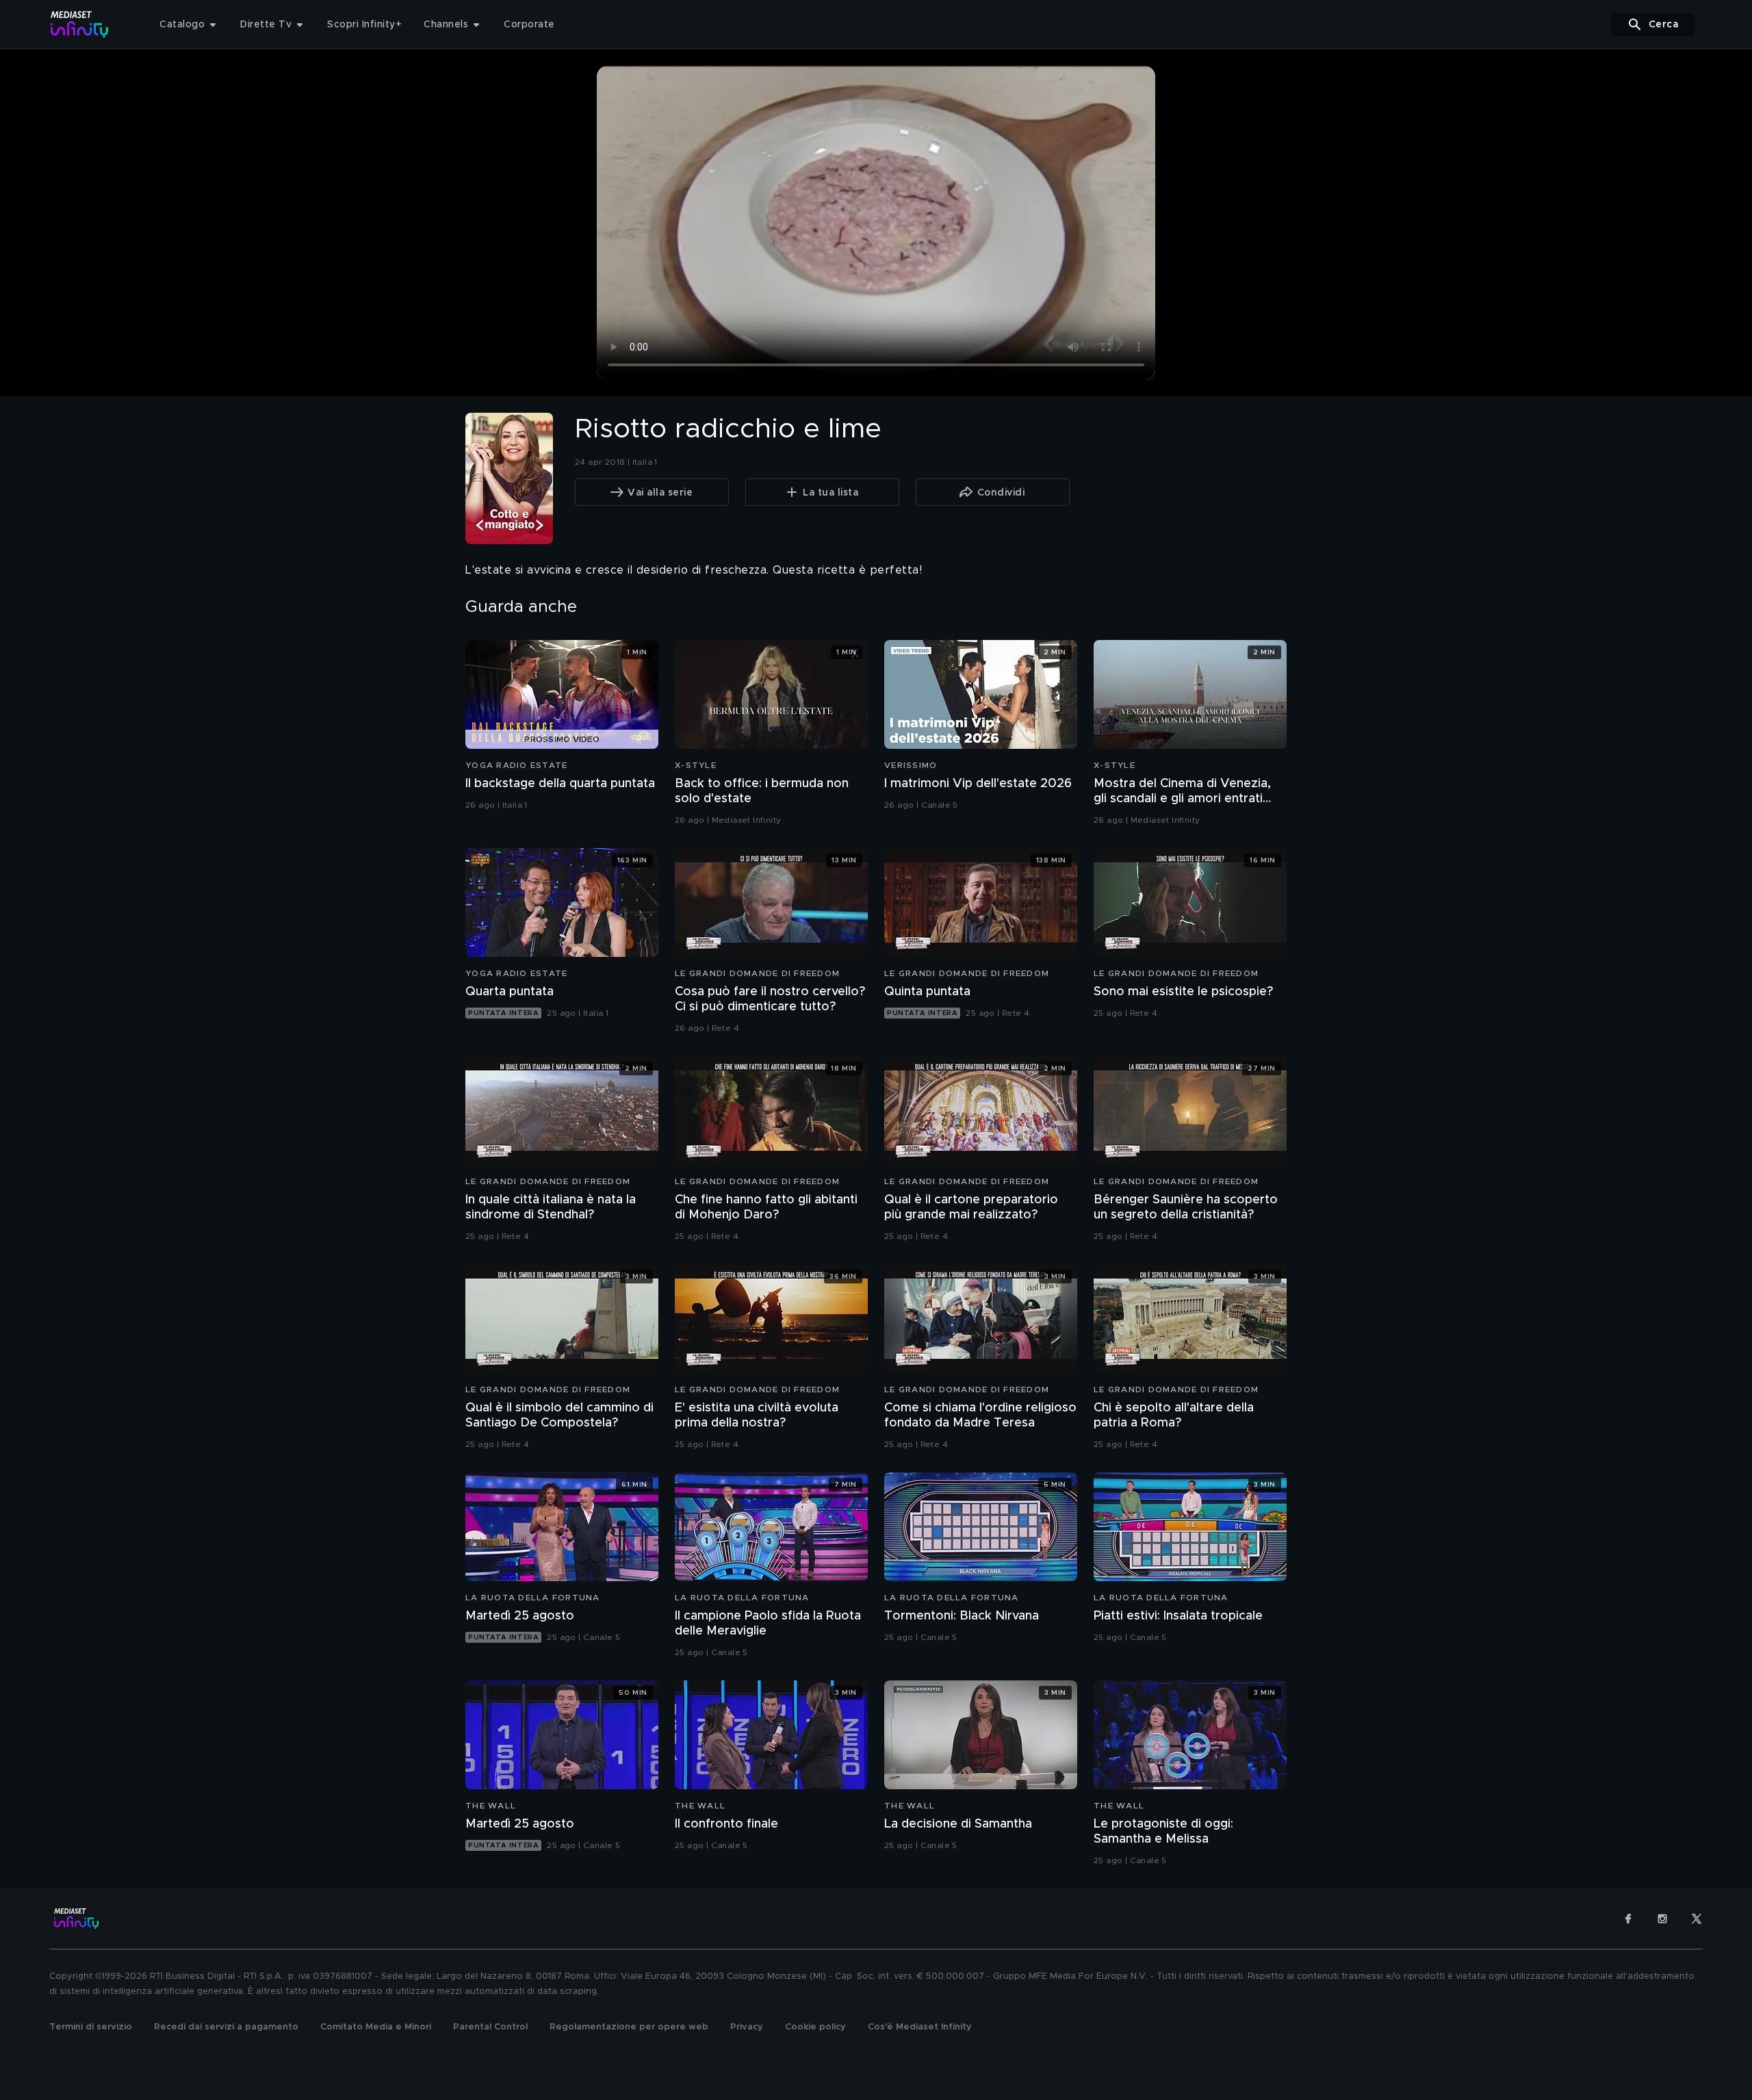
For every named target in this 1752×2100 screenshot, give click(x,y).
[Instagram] (1662, 1919)
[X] (1697, 1919)
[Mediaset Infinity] (80, 24)
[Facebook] (1628, 1919)
